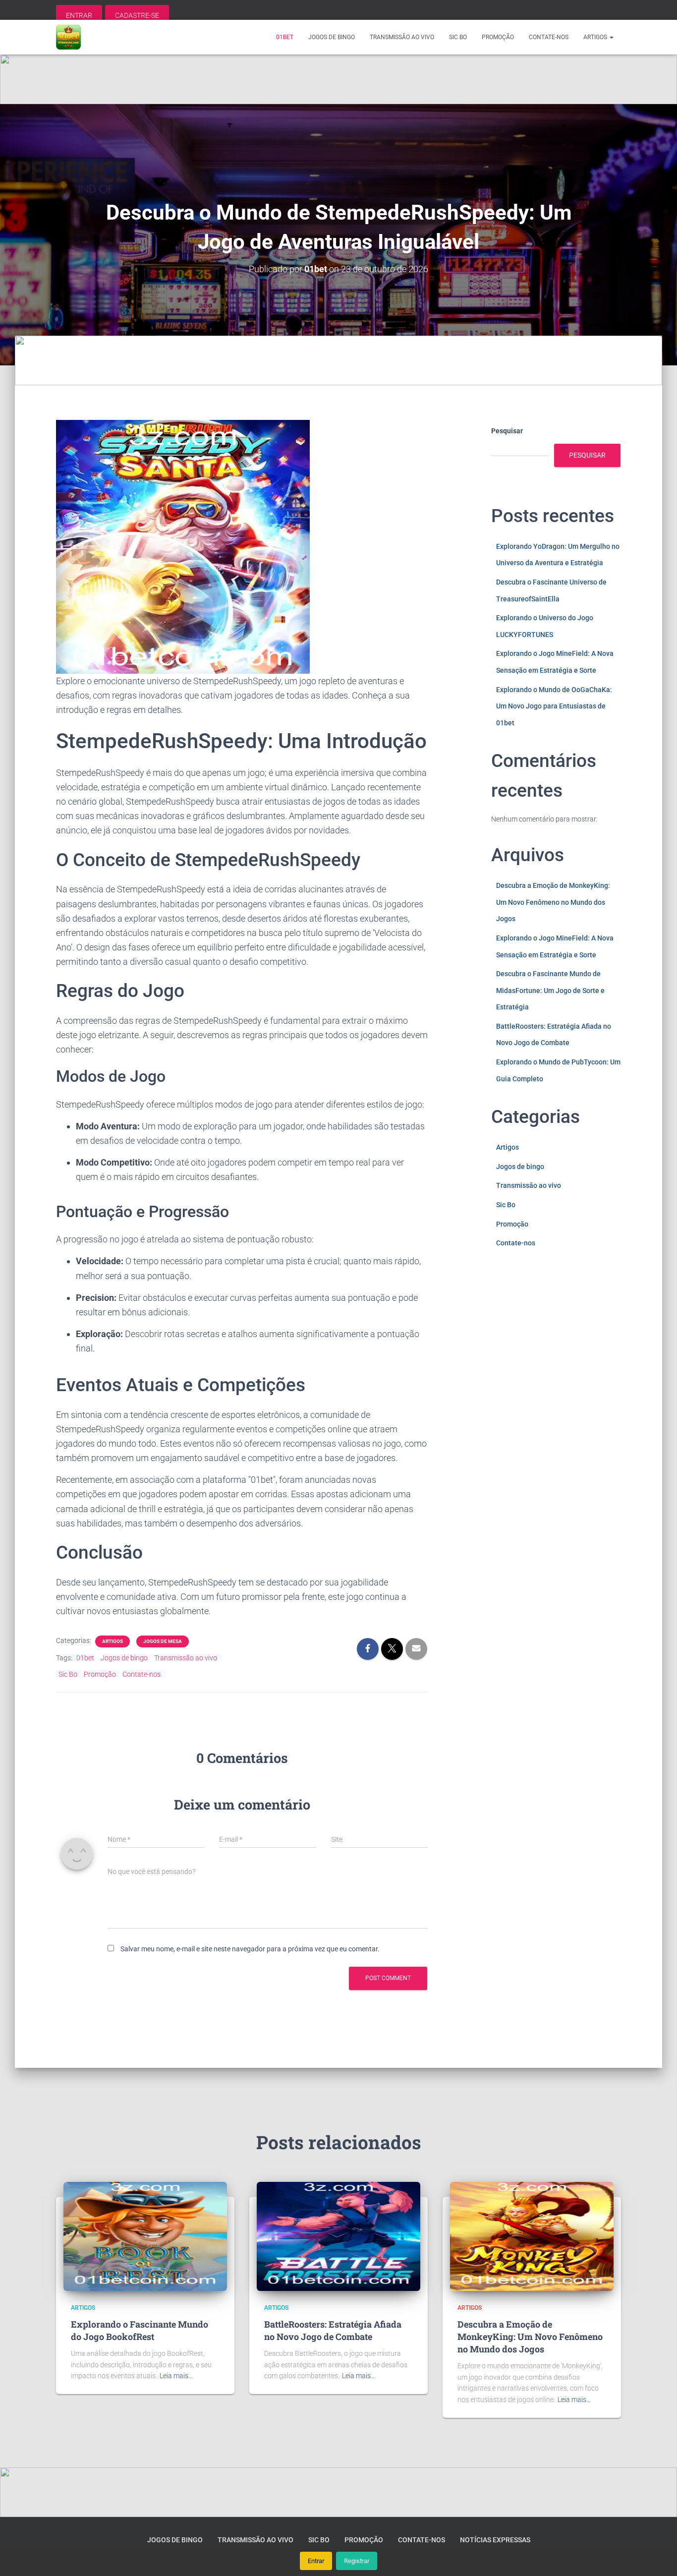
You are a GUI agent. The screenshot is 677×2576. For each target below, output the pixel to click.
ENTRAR (79, 15)
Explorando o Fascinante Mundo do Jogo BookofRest (140, 2330)
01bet (285, 37)
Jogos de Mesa (163, 1641)
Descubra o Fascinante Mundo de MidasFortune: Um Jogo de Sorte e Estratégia (550, 990)
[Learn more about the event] (338, 79)
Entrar (316, 2561)
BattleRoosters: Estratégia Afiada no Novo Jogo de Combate (333, 2330)
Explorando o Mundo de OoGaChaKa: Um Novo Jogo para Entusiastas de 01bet (554, 706)
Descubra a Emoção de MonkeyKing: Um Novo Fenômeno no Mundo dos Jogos (553, 902)
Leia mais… (176, 2376)
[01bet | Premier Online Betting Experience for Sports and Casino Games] (68, 37)
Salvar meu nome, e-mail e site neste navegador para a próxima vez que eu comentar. (250, 1949)
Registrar (357, 2561)
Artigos (596, 37)
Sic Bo (458, 37)
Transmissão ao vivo (402, 37)
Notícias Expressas (495, 2540)
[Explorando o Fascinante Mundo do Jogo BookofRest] (145, 2236)
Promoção (498, 37)
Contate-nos (549, 37)
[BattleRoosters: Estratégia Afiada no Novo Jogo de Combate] (338, 2236)
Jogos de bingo (332, 37)
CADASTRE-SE (137, 15)
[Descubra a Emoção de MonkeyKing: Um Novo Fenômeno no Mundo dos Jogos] (532, 2236)
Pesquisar (507, 431)
